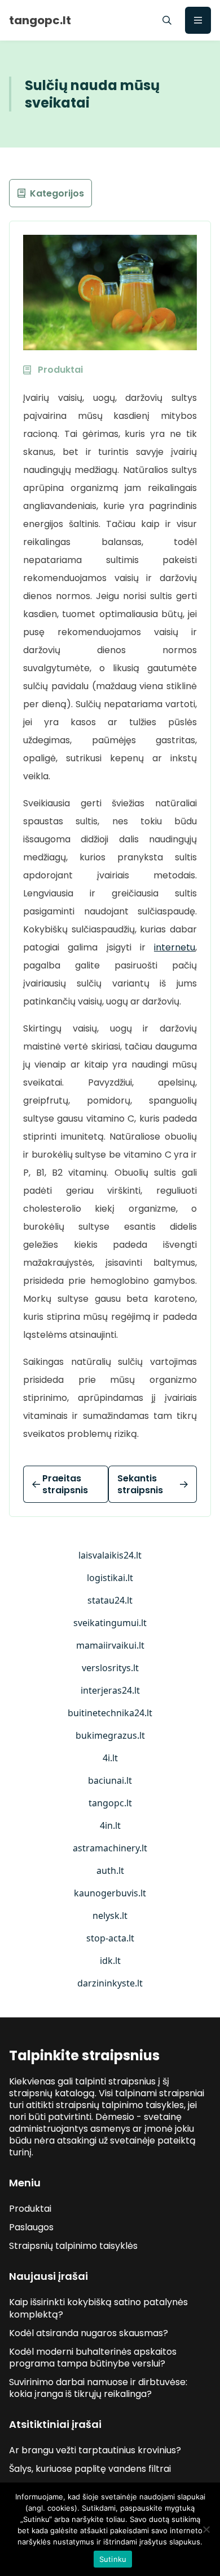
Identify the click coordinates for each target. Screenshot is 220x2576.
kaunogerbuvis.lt (110, 1893)
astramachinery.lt (110, 1848)
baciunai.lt (110, 1780)
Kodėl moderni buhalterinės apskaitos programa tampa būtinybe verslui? (93, 2358)
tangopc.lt (110, 1803)
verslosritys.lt (110, 1668)
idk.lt (110, 1961)
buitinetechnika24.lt (110, 1713)
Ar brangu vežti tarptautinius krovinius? (95, 2450)
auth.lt (110, 1870)
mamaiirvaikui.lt (110, 1645)
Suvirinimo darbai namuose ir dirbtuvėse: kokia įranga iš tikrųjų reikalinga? (98, 2388)
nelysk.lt (110, 1916)
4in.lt (110, 1825)
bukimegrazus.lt (110, 1735)
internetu (175, 947)
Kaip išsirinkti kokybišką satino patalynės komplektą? (98, 2308)
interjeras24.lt (110, 1690)
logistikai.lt (110, 1578)
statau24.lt (110, 1600)
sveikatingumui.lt (110, 1623)
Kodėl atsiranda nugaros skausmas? (89, 2333)
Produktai (30, 2209)
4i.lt (110, 1758)
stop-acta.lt (110, 1938)
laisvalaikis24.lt (110, 1555)
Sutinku (113, 2559)
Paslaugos (31, 2227)
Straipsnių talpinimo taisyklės (73, 2246)
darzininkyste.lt (110, 1983)
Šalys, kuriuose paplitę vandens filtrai (90, 2469)
